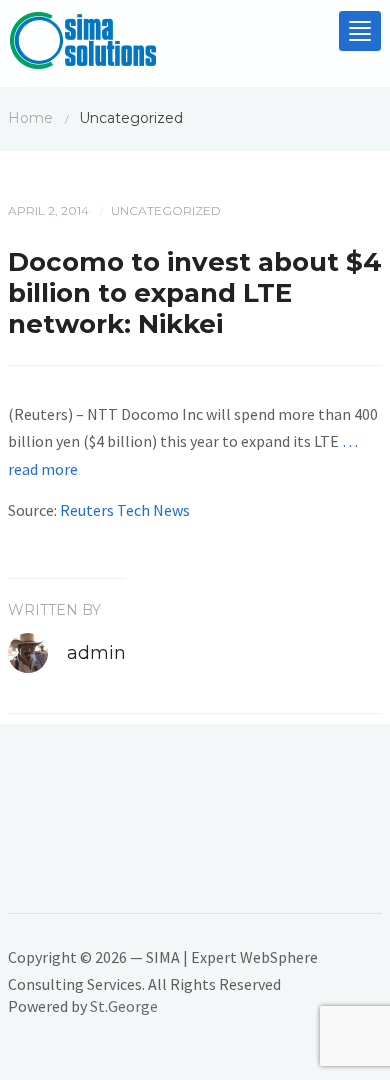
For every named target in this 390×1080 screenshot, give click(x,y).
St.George (124, 1006)
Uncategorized (166, 210)
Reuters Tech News (125, 510)
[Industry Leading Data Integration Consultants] (83, 45)
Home (30, 118)
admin (96, 653)
